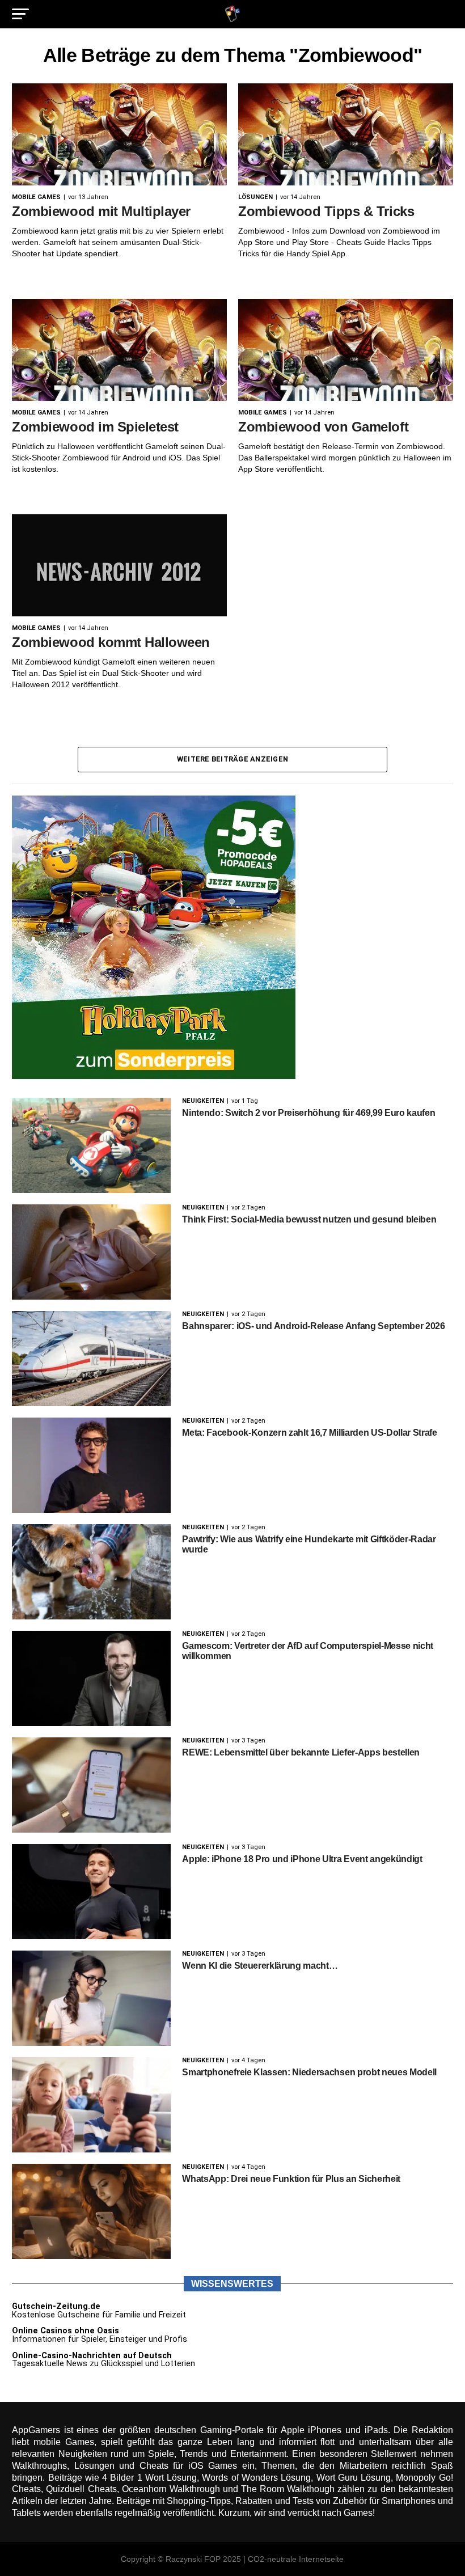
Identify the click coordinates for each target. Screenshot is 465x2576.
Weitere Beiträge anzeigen (232, 759)
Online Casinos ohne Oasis (65, 2331)
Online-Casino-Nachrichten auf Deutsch (92, 2356)
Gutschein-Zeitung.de (56, 2306)
